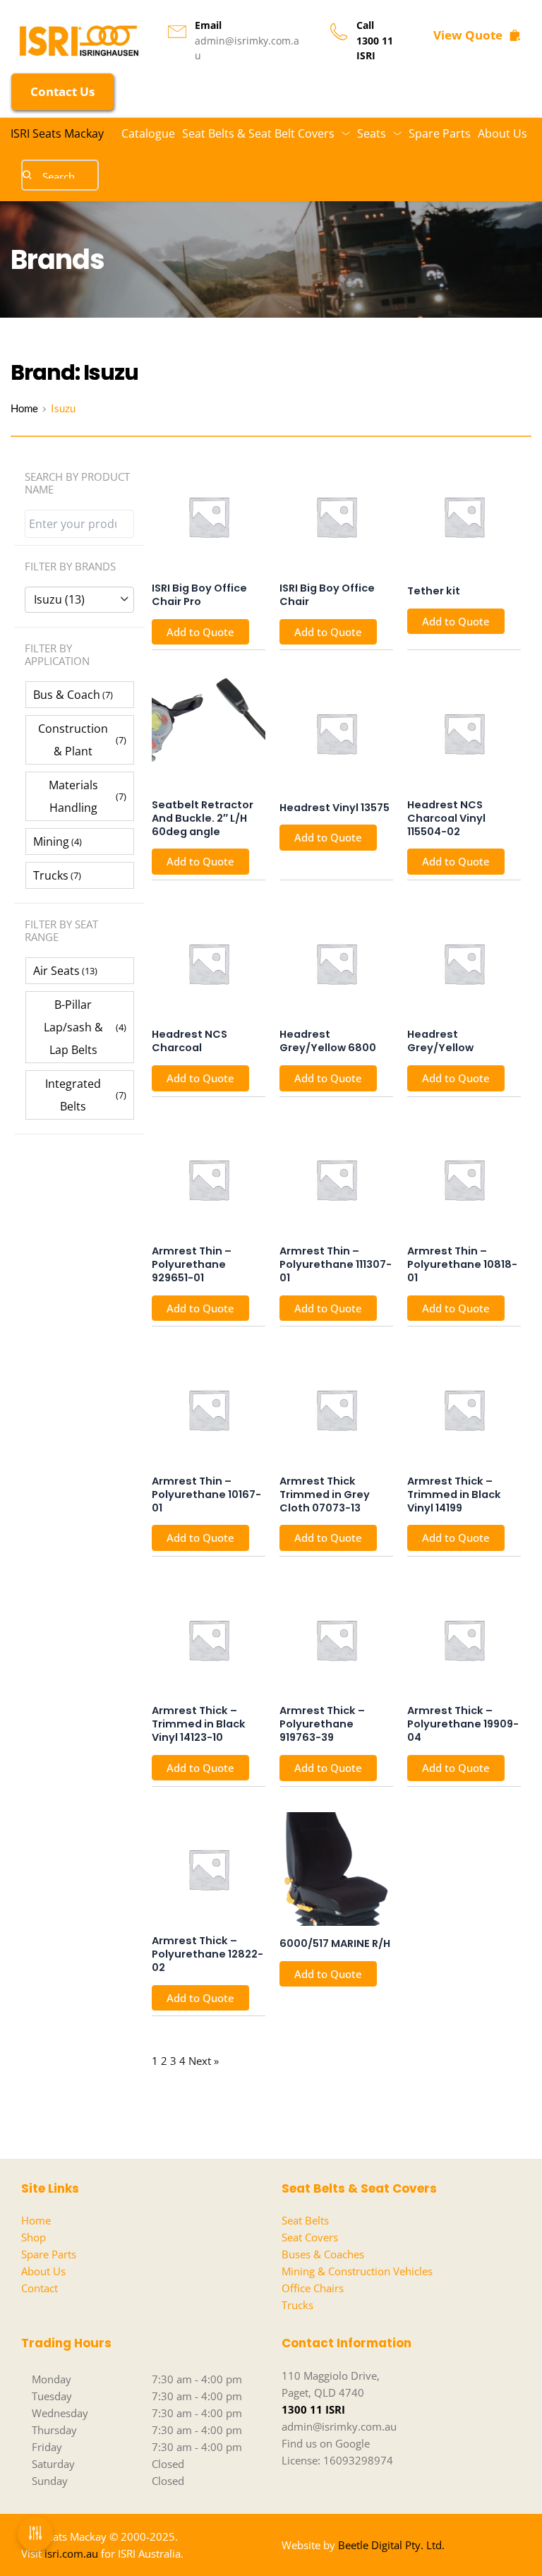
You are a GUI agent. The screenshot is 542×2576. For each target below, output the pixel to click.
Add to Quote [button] (200, 632)
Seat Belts (305, 2220)
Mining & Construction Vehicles (357, 2271)
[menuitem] (148, 133)
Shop (34, 2237)
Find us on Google (326, 2443)
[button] (80, 695)
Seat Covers (310, 2237)
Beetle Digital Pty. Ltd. (391, 2545)
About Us (43, 2271)
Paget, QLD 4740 (323, 2392)
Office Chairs (313, 2288)
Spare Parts (49, 2254)
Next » (204, 2061)
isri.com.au (71, 2553)
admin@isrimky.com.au (339, 2426)
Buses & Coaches (323, 2254)
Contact (40, 2288)
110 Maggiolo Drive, (331, 2376)
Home (36, 2220)
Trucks (297, 2305)
